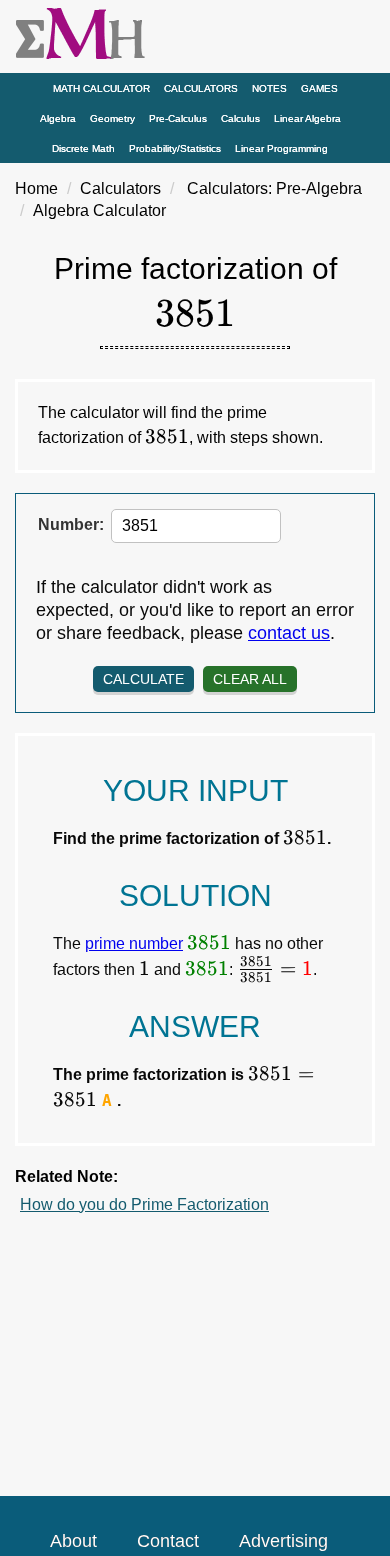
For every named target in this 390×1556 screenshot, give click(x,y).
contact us (289, 633)
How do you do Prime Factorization (144, 1204)
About (73, 1541)
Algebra (58, 118)
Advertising (283, 1541)
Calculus (240, 118)
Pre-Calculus (178, 118)
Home (36, 188)
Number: (71, 524)
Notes (269, 88)
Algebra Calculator (99, 210)
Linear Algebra (307, 118)
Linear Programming (281, 148)
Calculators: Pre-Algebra (274, 188)
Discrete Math (83, 148)
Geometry (112, 118)
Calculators (201, 88)
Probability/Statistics (175, 148)
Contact (168, 1541)
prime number (134, 943)
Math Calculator (101, 88)
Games (319, 88)
